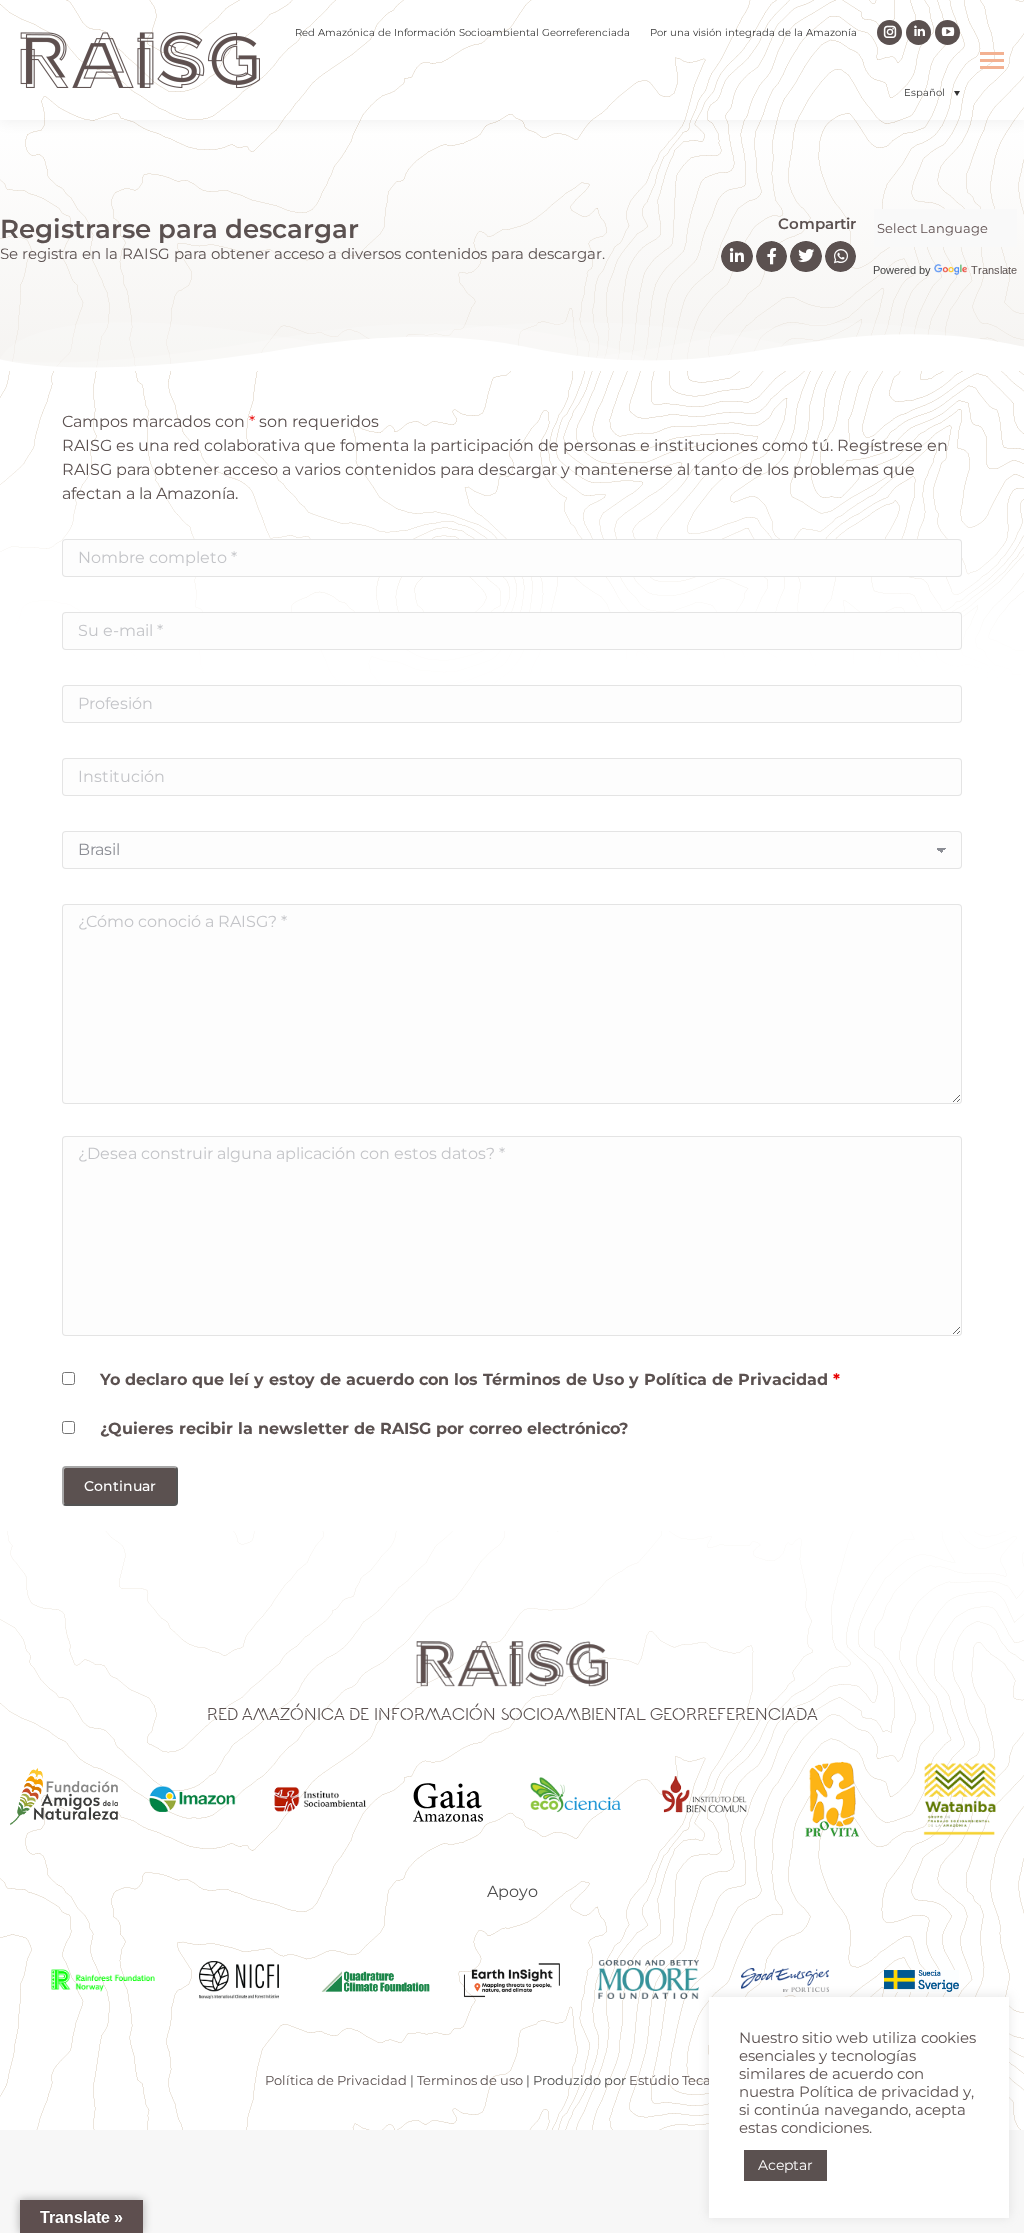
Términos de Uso (556, 1379)
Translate (994, 270)
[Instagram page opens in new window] (889, 32)
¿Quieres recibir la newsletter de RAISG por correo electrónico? (364, 1428)
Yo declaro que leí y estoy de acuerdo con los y (470, 1379)
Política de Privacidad (736, 1379)
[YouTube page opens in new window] (947, 32)
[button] (932, 92)
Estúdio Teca (670, 2080)
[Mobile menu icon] (992, 60)
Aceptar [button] (785, 2165)
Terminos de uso (470, 2080)
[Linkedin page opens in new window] (918, 32)
